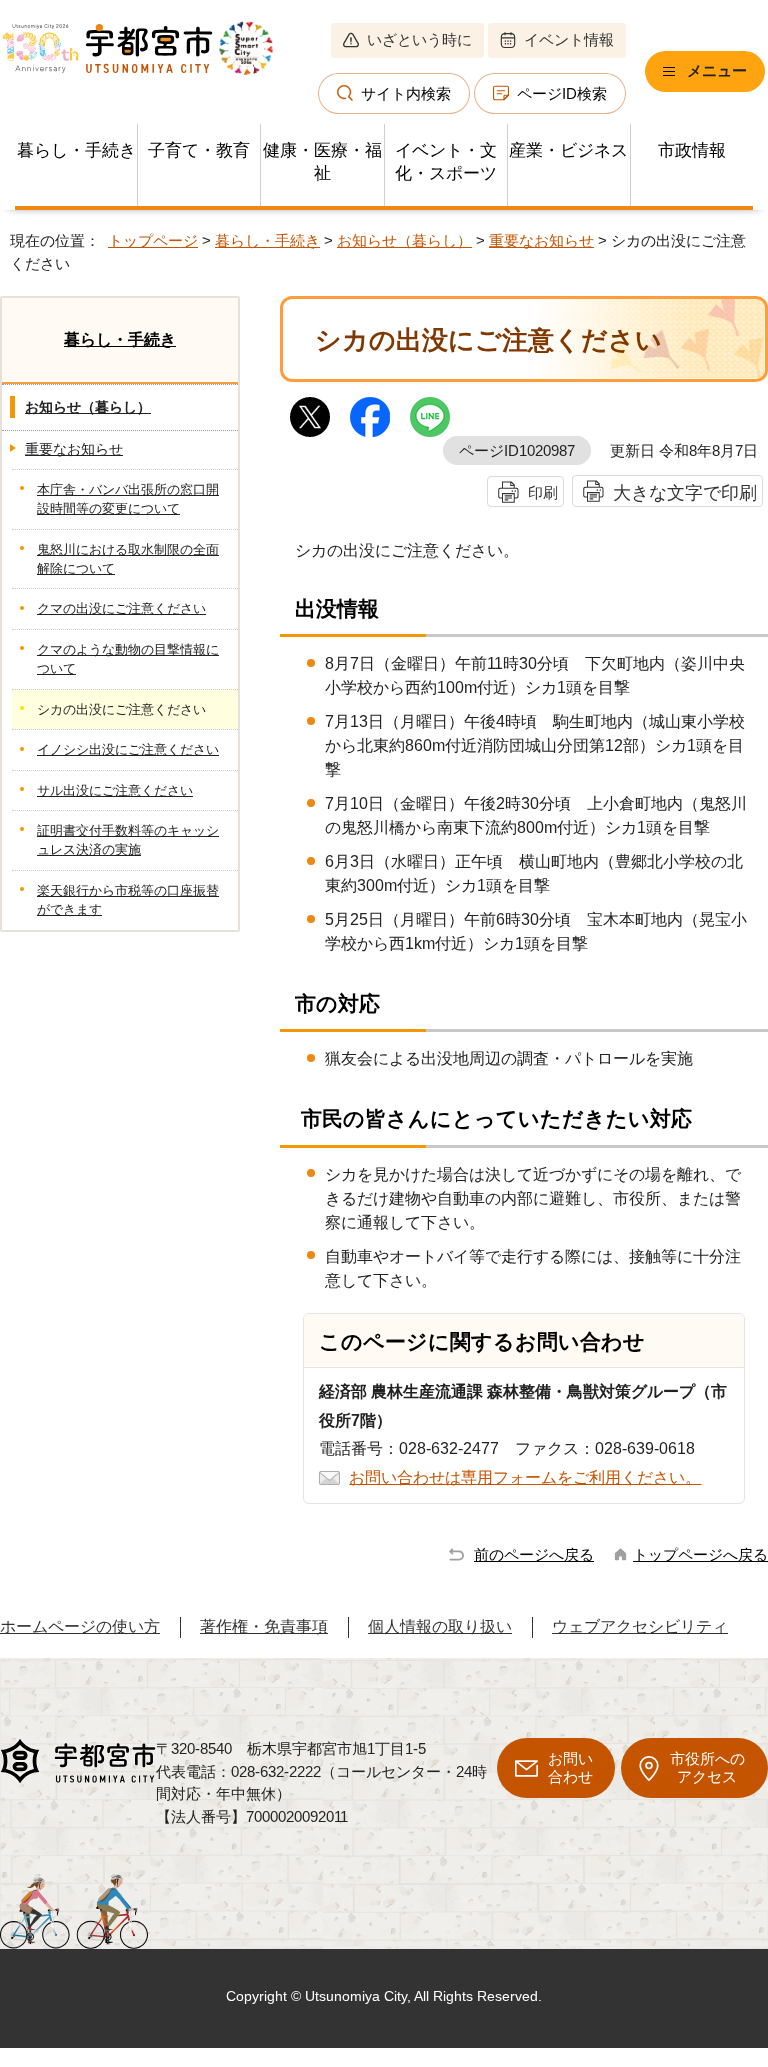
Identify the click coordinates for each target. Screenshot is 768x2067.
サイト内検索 (406, 93)
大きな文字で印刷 (685, 492)
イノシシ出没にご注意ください (128, 749)
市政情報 (692, 150)
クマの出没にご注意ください (121, 608)
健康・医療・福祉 (322, 162)
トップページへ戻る (700, 1554)
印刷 (543, 492)
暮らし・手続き (76, 150)
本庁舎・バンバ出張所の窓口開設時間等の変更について (128, 499)
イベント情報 (569, 39)
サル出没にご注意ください (115, 790)
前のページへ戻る (534, 1554)
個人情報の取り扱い (440, 1626)
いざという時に (419, 39)
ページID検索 (562, 93)
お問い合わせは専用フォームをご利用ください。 (525, 1477)
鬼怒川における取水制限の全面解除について (128, 559)
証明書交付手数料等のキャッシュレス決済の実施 (128, 840)
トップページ (153, 240)
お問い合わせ (570, 1767)
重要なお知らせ (541, 240)
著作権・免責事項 (264, 1626)
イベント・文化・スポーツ (446, 162)
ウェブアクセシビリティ (640, 1626)
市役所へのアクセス (707, 1767)
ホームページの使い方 (80, 1626)
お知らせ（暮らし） (404, 240)
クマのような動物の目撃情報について (128, 659)
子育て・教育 (199, 150)
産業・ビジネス (568, 150)
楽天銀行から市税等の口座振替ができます (128, 900)
